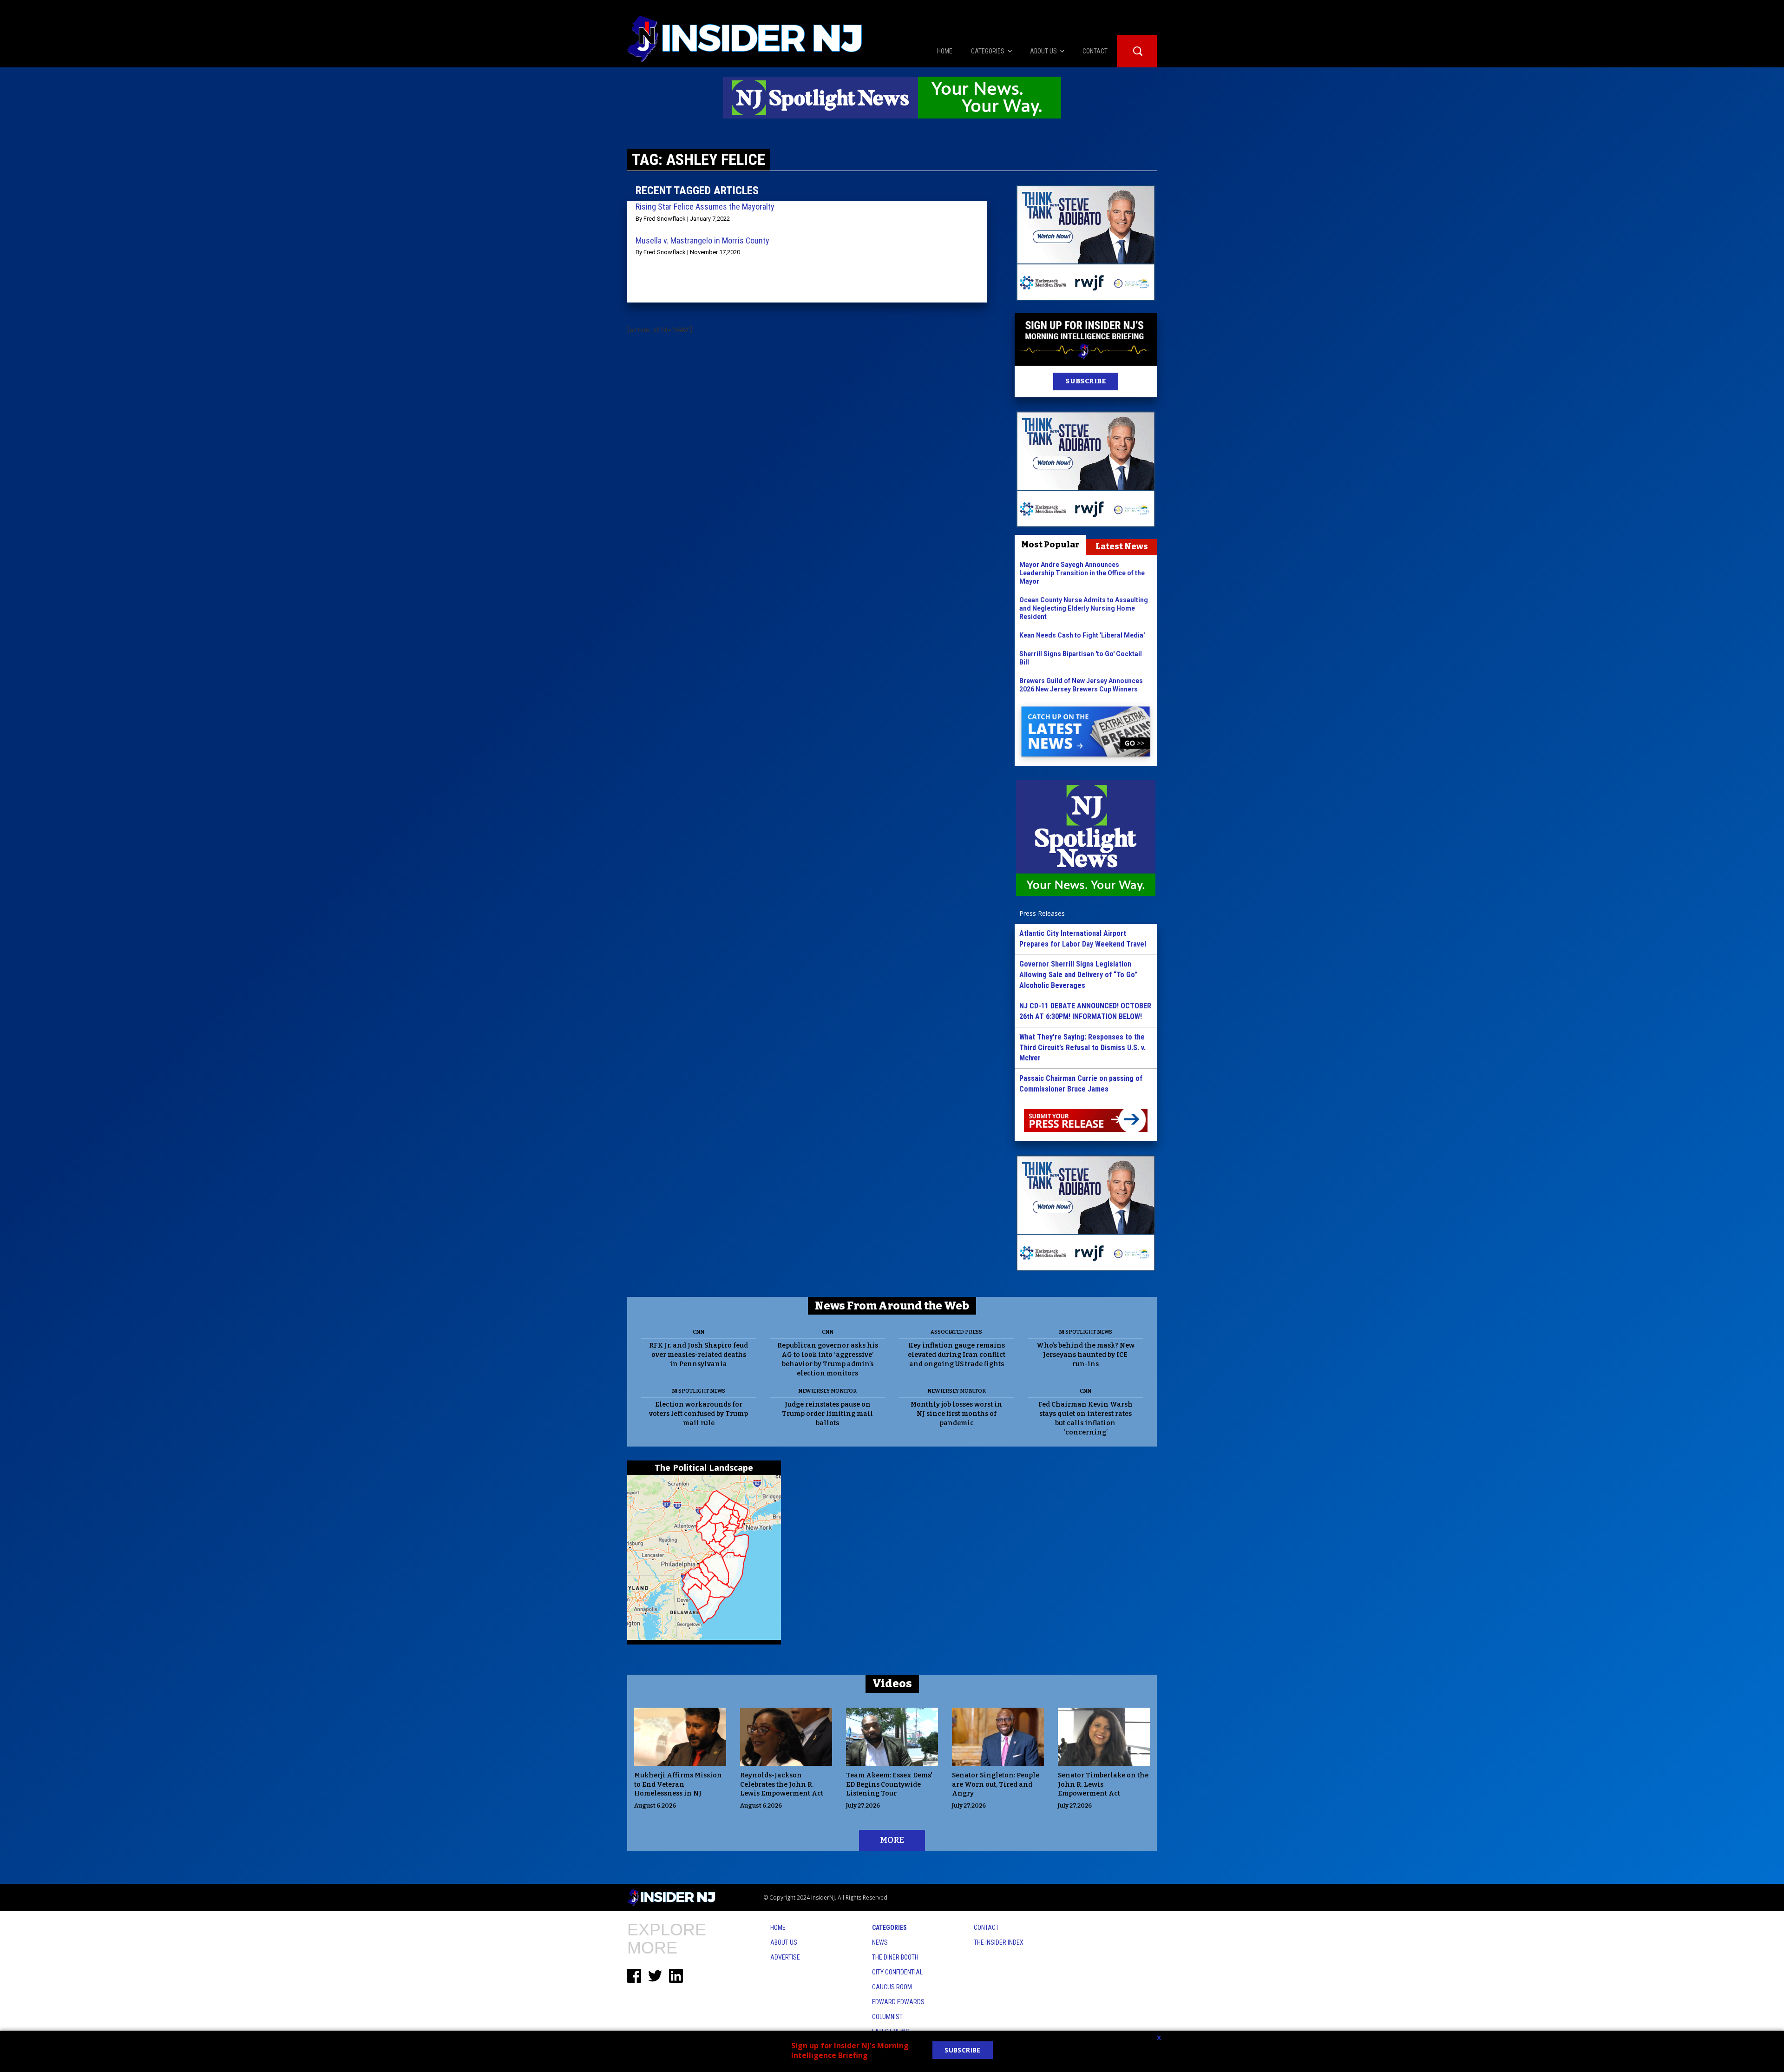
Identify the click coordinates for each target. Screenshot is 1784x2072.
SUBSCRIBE (1085, 381)
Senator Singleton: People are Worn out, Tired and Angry (996, 1785)
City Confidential (897, 1972)
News (880, 1942)
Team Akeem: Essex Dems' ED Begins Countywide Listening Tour (889, 1785)
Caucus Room (892, 1987)
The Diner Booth (895, 1957)
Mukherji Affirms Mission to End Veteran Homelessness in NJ (678, 1785)
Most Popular (1050, 545)
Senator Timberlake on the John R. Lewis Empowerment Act (1103, 1785)
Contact (986, 1927)
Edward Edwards (898, 2002)
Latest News (1122, 546)
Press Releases (1042, 913)
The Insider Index (999, 1942)
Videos (892, 1684)
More (892, 1840)
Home (778, 1927)
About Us (784, 1942)
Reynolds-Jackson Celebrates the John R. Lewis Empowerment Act (782, 1785)
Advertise (785, 1957)
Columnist (887, 2017)
